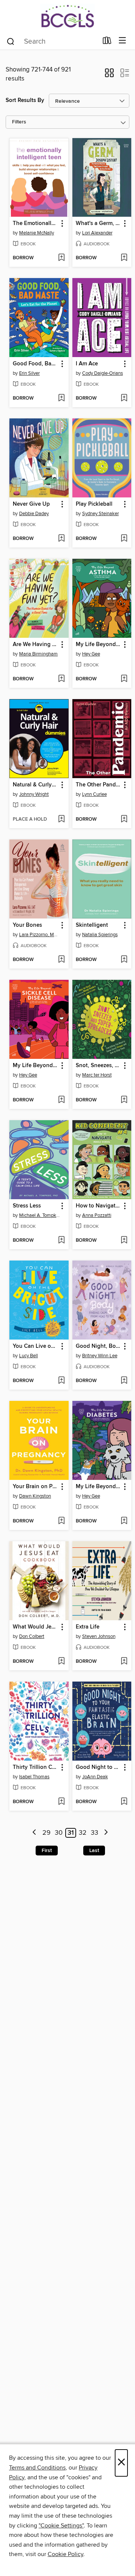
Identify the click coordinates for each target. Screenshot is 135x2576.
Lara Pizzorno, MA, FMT (40, 935)
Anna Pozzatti (97, 1215)
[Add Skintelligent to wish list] (124, 960)
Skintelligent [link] (92, 925)
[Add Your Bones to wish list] (61, 960)
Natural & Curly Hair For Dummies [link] (35, 785)
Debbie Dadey (34, 514)
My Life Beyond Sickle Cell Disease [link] (35, 1066)
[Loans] (107, 42)
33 (94, 1833)
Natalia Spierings (100, 935)
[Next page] (106, 1833)
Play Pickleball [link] (94, 504)
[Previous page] (35, 1833)
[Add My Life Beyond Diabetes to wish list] (124, 1521)
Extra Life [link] (88, 1627)
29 (46, 1833)
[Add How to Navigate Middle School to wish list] (124, 1241)
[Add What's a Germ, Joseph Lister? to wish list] (124, 258)
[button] (109, 75)
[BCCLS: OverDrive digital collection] (67, 16)
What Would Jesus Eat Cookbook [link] (35, 1627)
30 (59, 1833)
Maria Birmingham (38, 654)
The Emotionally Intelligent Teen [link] (35, 224)
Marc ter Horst (97, 1075)
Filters (19, 122)
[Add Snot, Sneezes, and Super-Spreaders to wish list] (124, 1100)
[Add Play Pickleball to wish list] (124, 539)
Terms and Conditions (37, 2468)
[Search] (11, 41)
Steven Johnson (99, 1636)
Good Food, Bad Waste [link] (35, 364)
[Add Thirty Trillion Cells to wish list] (61, 1802)
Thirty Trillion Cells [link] (35, 1767)
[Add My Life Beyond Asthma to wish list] (124, 679)
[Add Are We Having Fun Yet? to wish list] (61, 679)
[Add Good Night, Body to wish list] (124, 1381)
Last (94, 1851)
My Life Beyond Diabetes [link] (98, 1487)
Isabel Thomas (34, 1777)
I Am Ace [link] (87, 364)
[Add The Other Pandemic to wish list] (124, 820)
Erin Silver (29, 373)
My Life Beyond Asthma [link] (98, 645)
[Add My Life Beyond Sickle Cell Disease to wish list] (61, 1100)
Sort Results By (25, 100)
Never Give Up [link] (31, 504)
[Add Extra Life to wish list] (124, 1662)
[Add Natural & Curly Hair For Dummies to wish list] (61, 820)
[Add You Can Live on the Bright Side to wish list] (61, 1381)
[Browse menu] (122, 41)
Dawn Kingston (35, 1496)
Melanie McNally (37, 233)
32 (83, 1833)
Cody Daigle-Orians (103, 373)
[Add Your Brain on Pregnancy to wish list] (61, 1521)
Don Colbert (32, 1636)
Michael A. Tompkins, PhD (40, 1215)
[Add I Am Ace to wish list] (124, 398)
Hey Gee (91, 654)
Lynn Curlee (94, 794)
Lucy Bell (28, 1356)
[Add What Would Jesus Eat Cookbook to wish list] (61, 1662)
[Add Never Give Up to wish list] (61, 539)
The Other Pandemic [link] (98, 785)
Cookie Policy (65, 2554)
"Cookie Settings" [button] (61, 2526)
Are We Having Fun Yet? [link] (35, 645)
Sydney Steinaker (100, 514)
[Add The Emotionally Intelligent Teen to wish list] (61, 258)
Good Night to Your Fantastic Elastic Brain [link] (98, 1767)
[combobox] (52, 41)
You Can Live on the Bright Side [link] (35, 1346)
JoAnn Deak (95, 1777)
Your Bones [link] (27, 925)
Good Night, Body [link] (98, 1346)
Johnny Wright (34, 794)
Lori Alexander (97, 233)
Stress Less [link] (27, 1206)
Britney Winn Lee (100, 1356)
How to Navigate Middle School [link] (98, 1206)
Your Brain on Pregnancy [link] (35, 1487)
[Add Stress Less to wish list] (61, 1241)
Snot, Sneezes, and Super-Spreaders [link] (98, 1066)
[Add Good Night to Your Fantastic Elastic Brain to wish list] (124, 1802)
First (47, 1851)
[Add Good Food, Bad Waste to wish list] (61, 398)
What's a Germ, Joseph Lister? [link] (98, 224)
